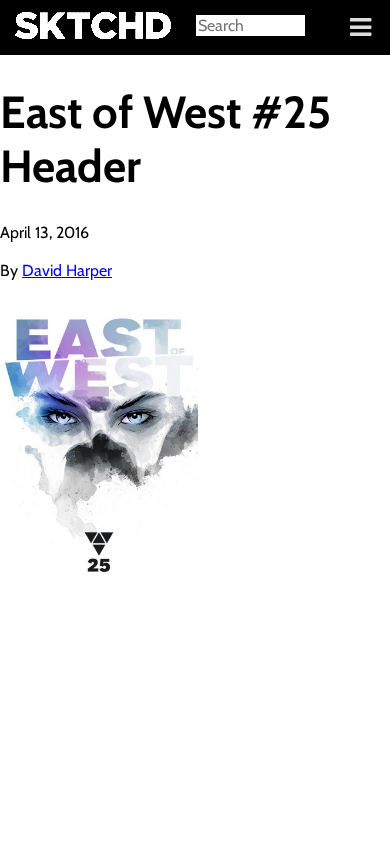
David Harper (67, 270)
